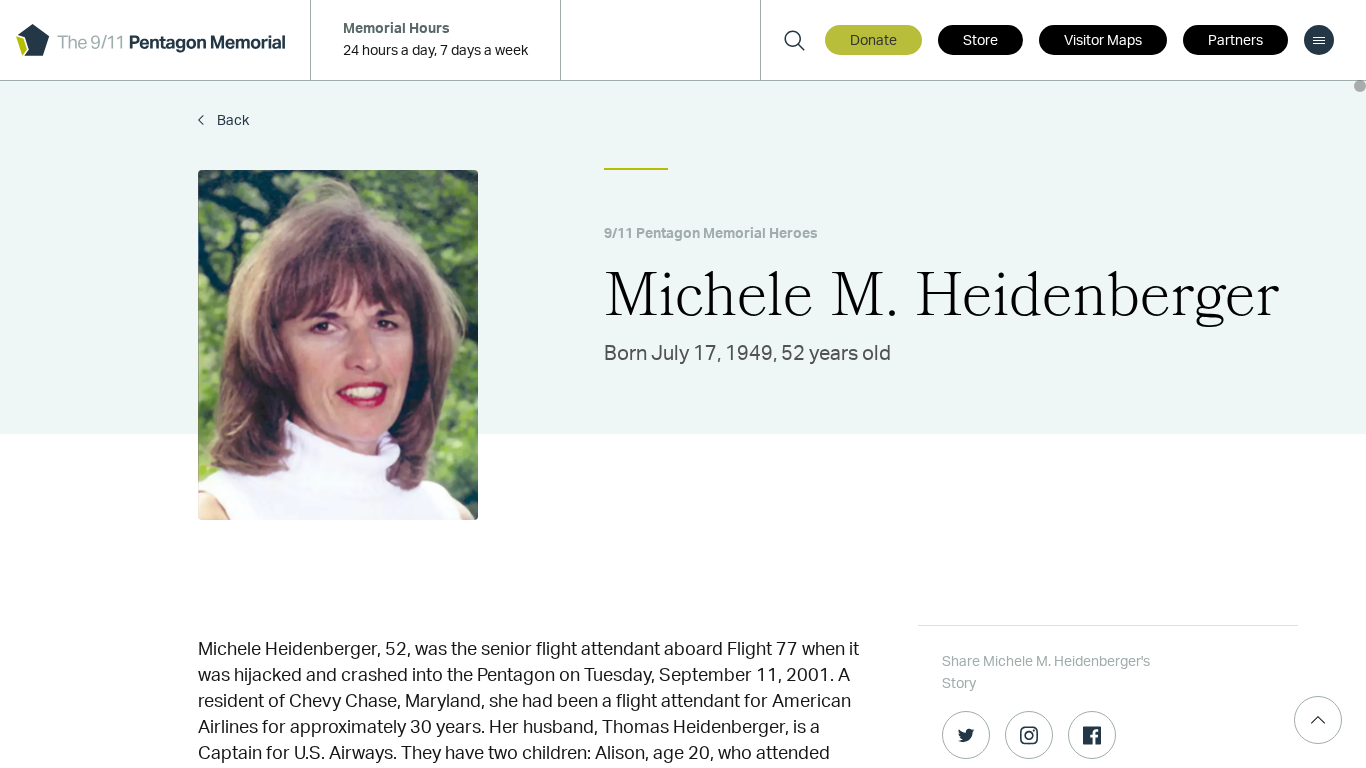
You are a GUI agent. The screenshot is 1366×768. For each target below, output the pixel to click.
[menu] (1319, 40)
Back (231, 121)
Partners (1235, 41)
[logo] (150, 40)
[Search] (794, 40)
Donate (873, 41)
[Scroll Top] (1318, 720)
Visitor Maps (1103, 41)
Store (980, 41)
